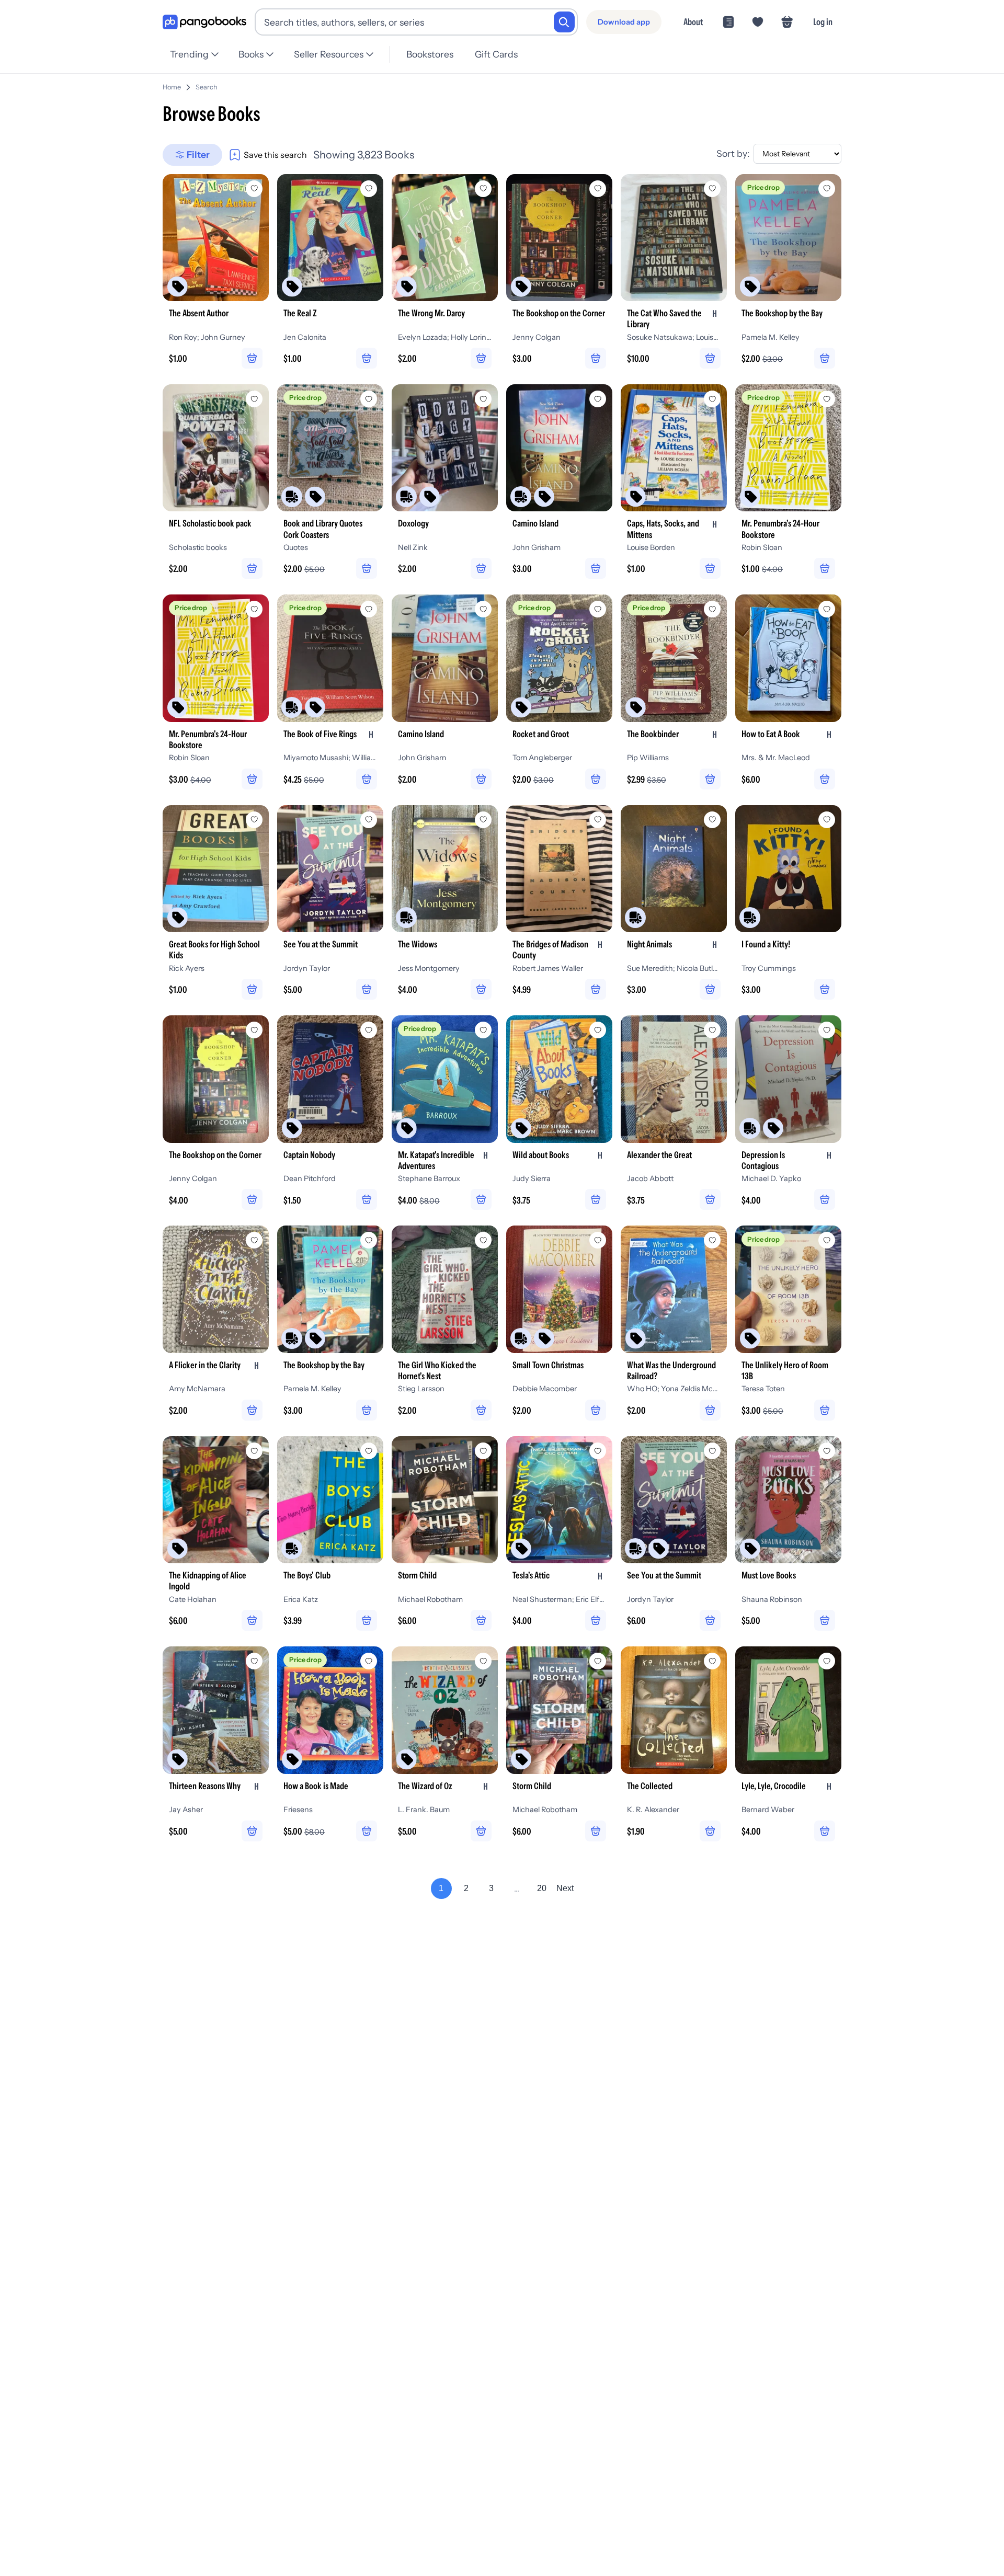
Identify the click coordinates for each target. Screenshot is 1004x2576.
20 (542, 1888)
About (693, 22)
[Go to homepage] (204, 22)
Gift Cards (496, 54)
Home (172, 87)
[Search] (564, 22)
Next (565, 1888)
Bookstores (430, 54)
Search (207, 87)
